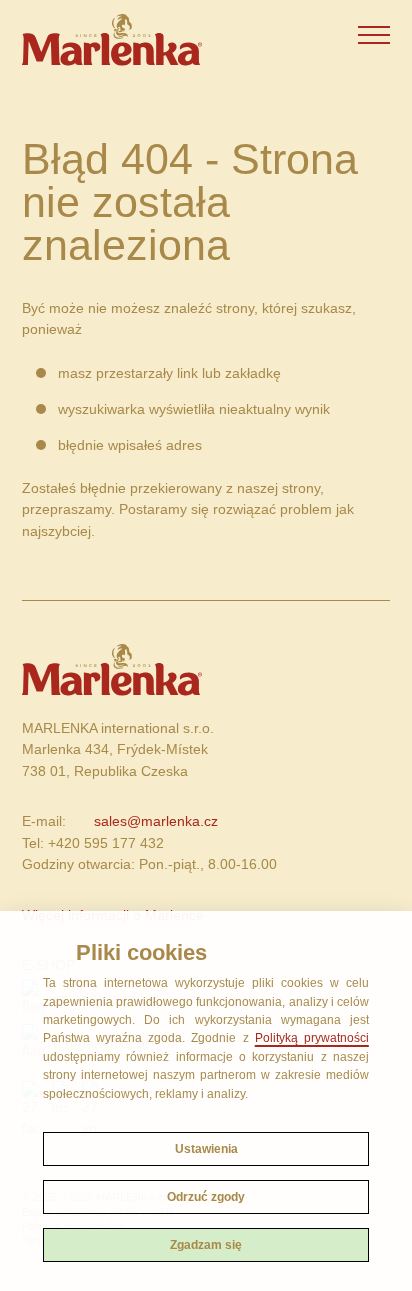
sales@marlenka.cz (156, 821)
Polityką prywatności (312, 1038)
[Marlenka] (111, 40)
